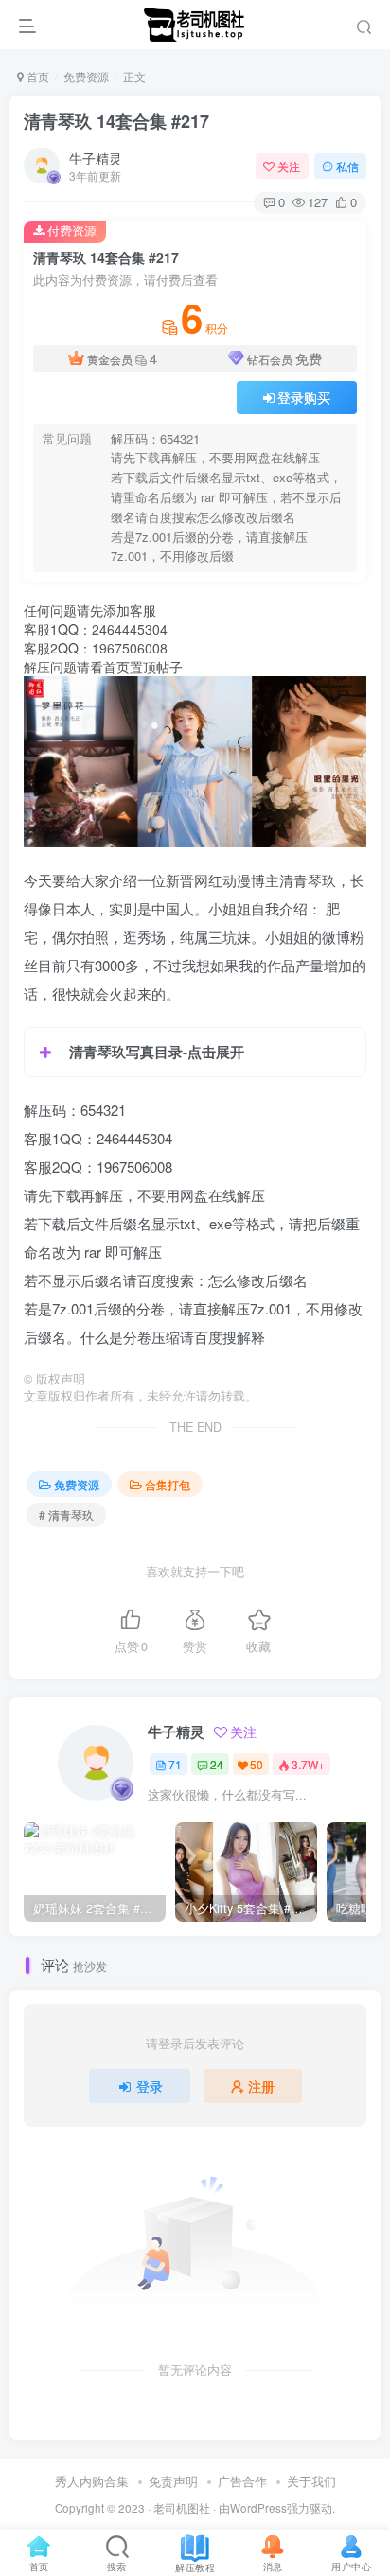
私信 (347, 166)
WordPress (258, 2508)
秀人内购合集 (92, 2481)
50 (257, 1764)
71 (175, 1764)
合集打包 (168, 1484)
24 (217, 1764)
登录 (150, 2086)
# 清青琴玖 (66, 1514)
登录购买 (304, 397)
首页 (36, 76)
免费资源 (86, 76)
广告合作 (242, 2481)
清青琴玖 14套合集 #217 (116, 121)
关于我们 (311, 2481)
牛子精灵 (96, 158)
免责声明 (173, 2481)
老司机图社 (182, 2508)
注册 (261, 2086)
